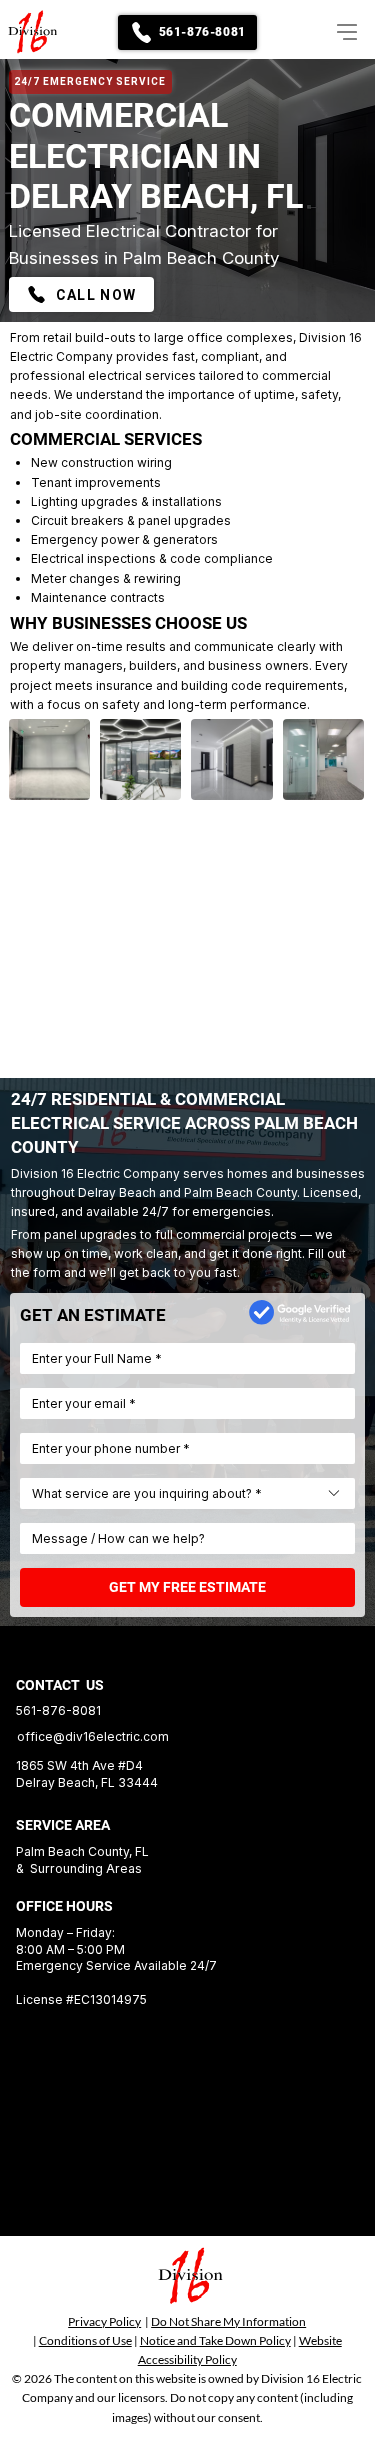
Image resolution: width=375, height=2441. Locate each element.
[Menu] (339, 32)
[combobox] (187, 1493)
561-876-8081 (58, 1710)
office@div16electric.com (93, 1736)
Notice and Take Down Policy (215, 2340)
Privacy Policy (104, 2321)
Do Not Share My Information (228, 2321)
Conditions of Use (85, 2340)
